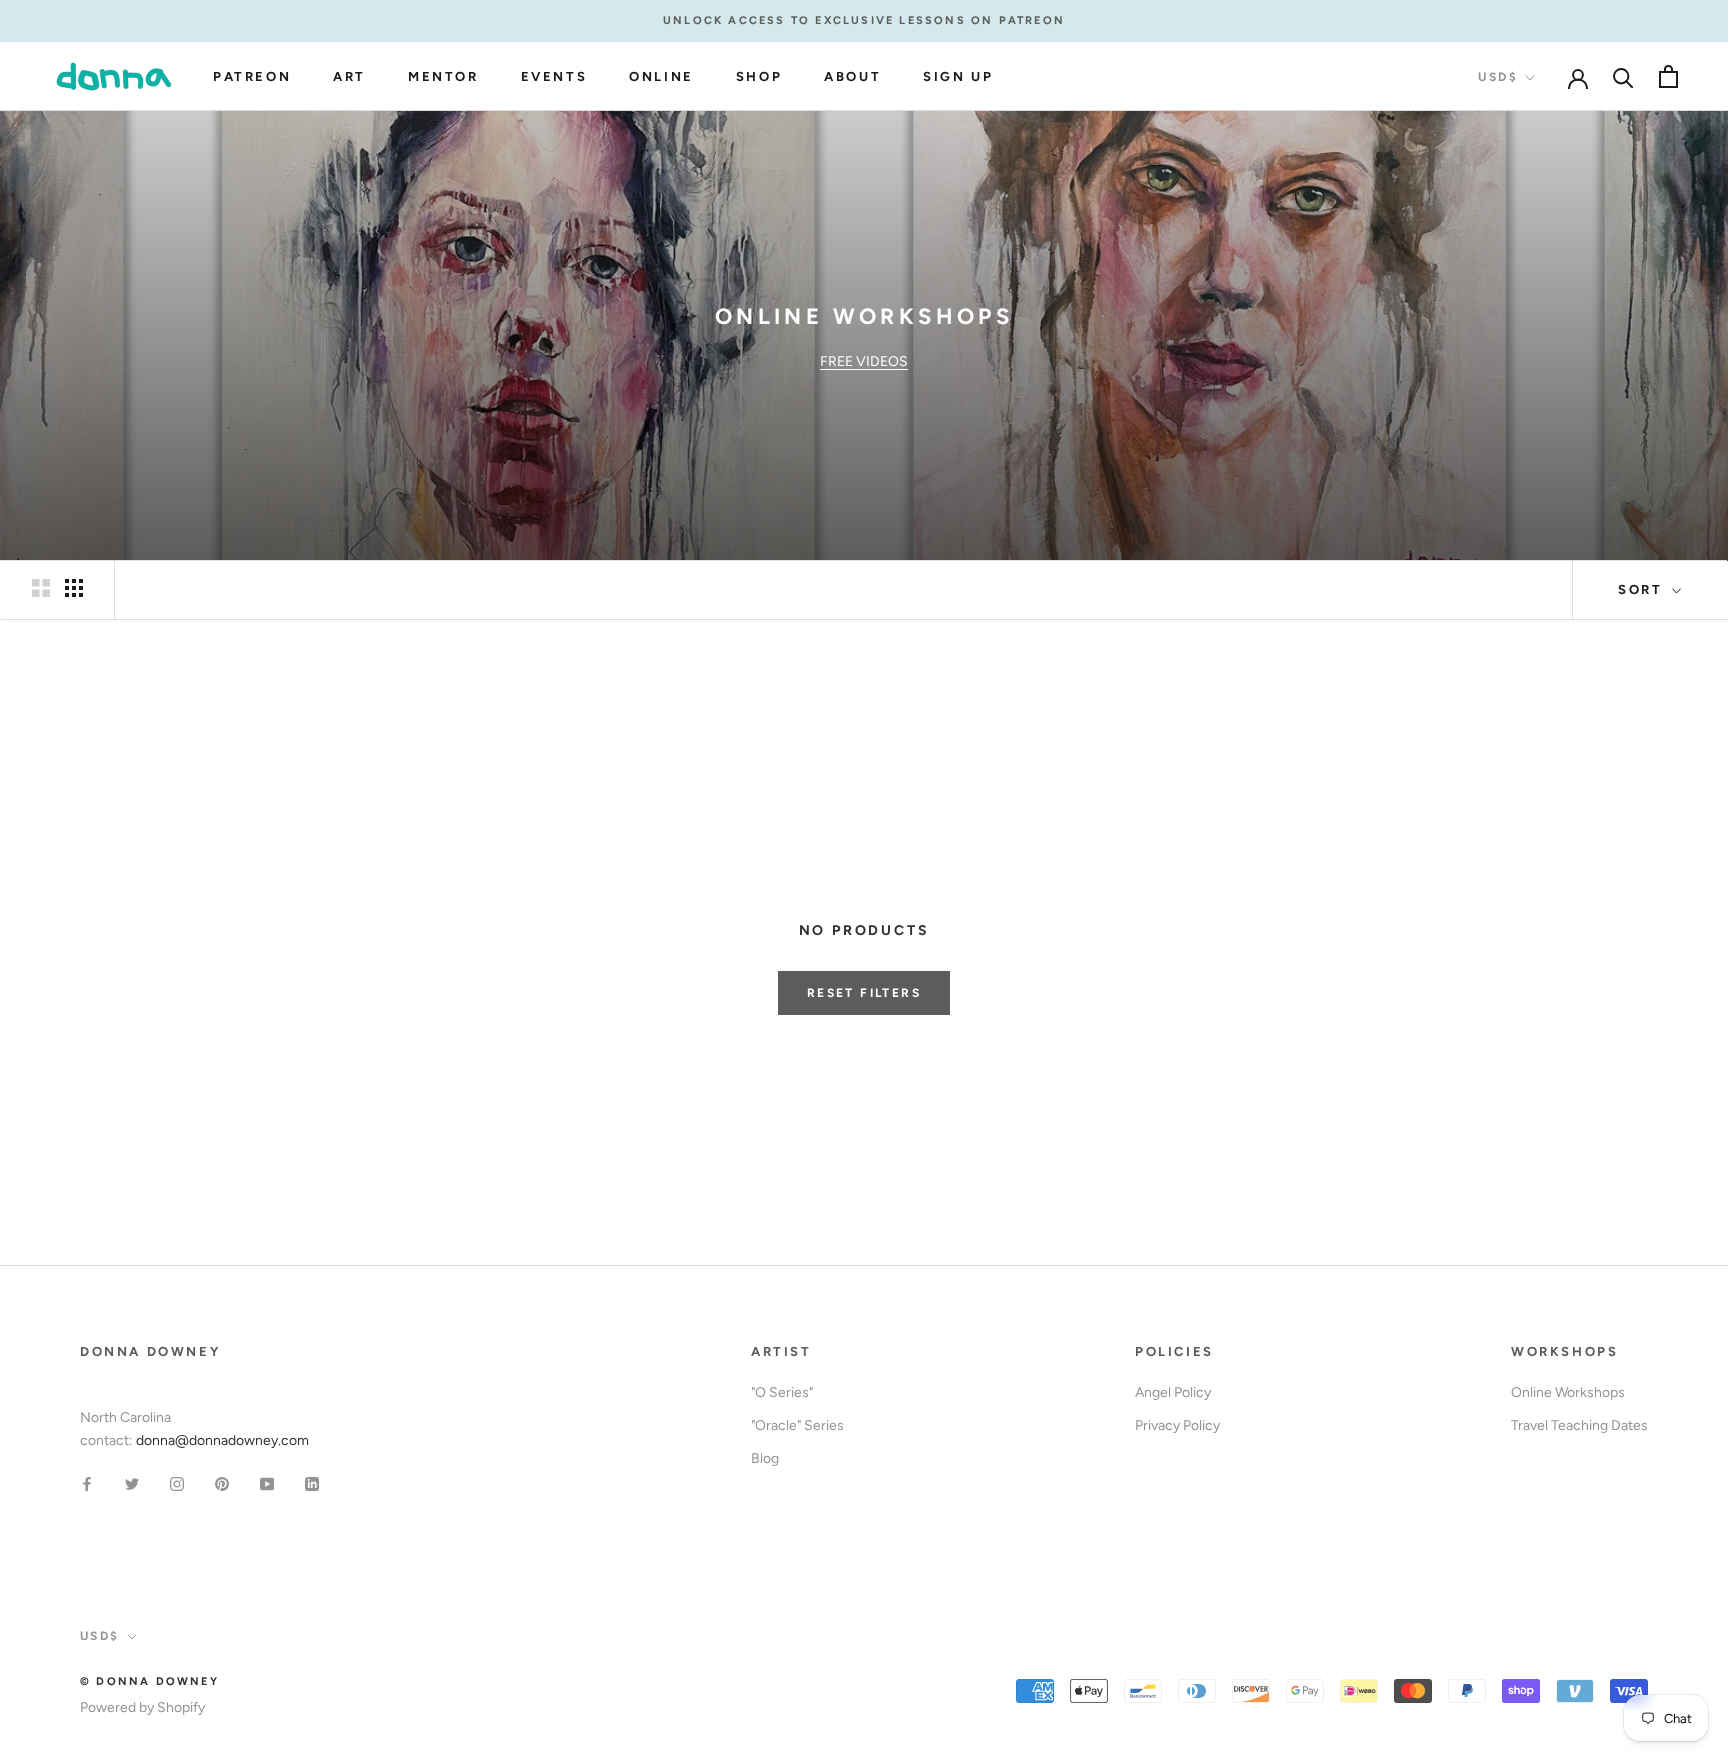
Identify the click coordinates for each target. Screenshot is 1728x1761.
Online (661, 76)
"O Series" (782, 1392)
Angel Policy (1173, 1392)
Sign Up (958, 76)
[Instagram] (177, 1483)
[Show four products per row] (74, 588)
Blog (765, 1458)
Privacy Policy (1177, 1425)
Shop (759, 76)
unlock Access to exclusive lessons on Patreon (864, 20)
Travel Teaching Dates (1579, 1425)
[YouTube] (267, 1483)
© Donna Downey (149, 1681)
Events (554, 76)
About (852, 76)
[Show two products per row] (41, 588)
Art (349, 76)
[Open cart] (1668, 76)
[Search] (1623, 76)
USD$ (1498, 77)
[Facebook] (87, 1483)
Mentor (443, 76)
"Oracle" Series (797, 1425)
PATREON (252, 76)
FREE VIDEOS (864, 361)
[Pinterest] (222, 1483)
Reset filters (864, 993)
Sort (1643, 589)
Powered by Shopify (142, 1707)
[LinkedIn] (312, 1483)
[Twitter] (132, 1483)
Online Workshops (1568, 1392)
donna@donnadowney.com (222, 1440)
